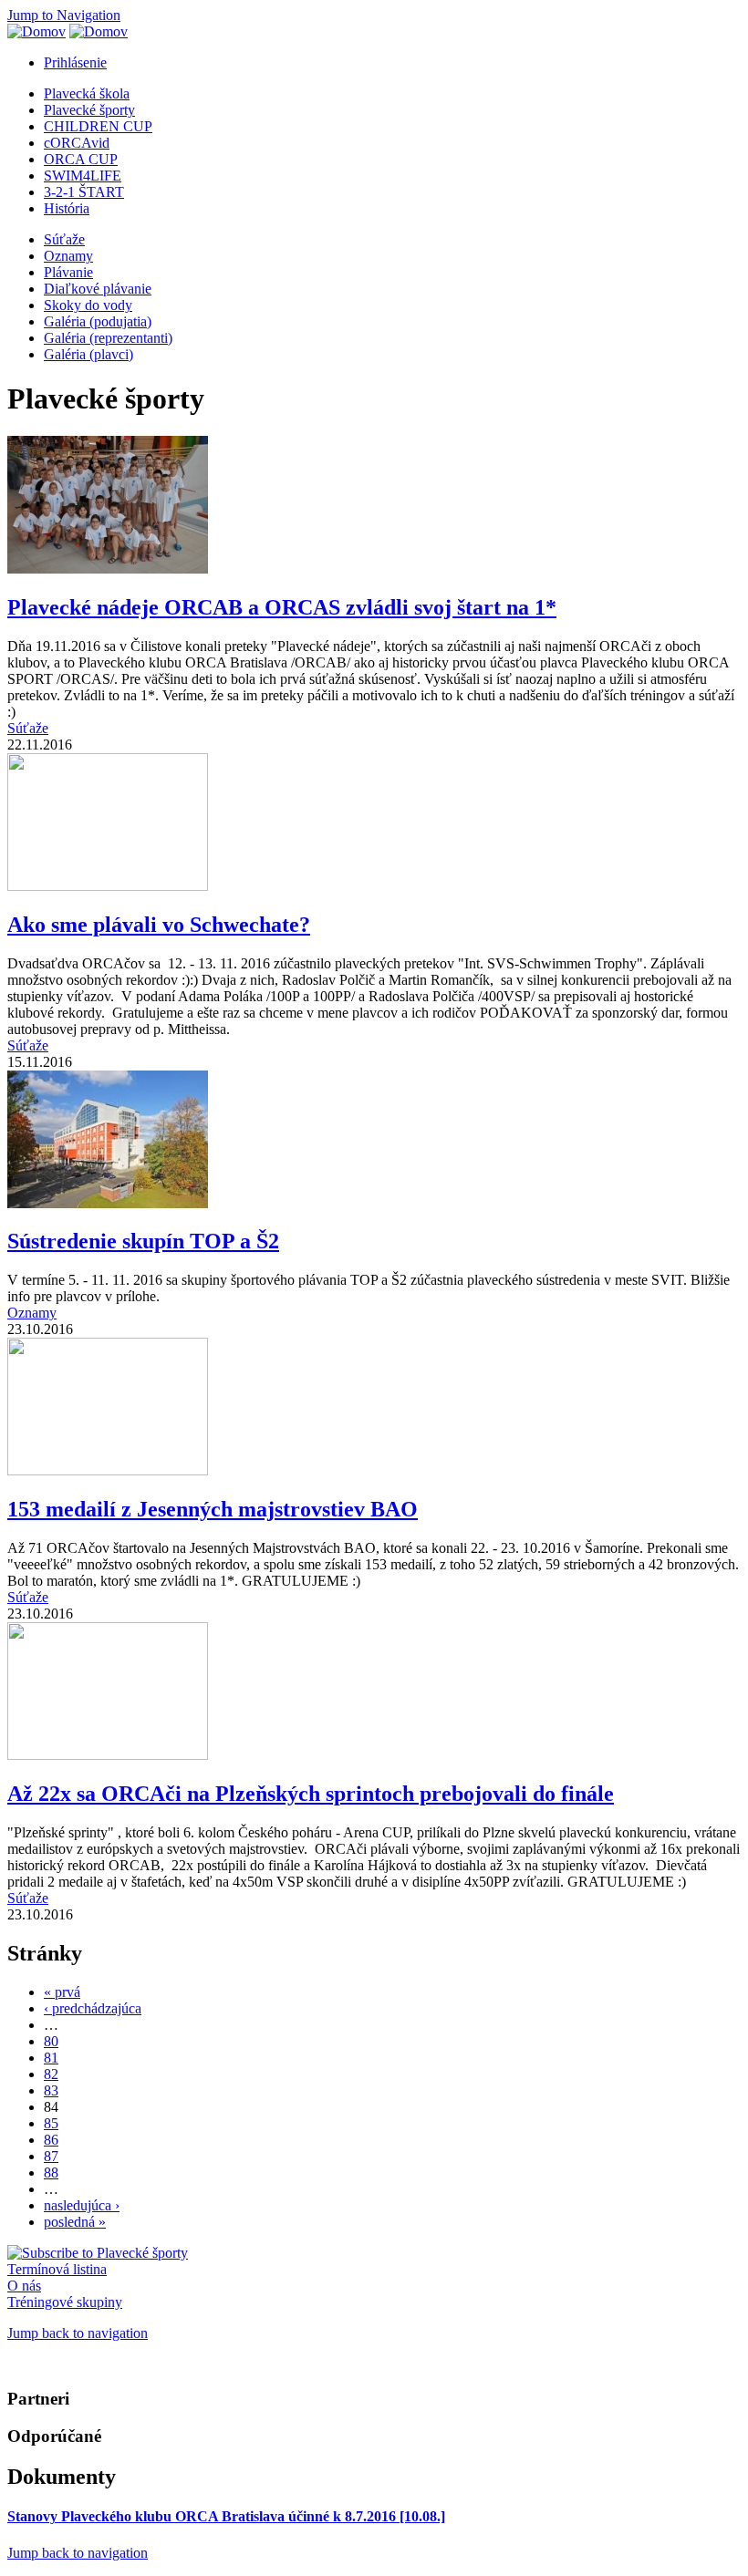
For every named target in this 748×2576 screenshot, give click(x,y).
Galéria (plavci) (88, 354)
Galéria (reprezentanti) (108, 338)
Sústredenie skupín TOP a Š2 (143, 1241)
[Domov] (36, 31)
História (67, 208)
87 (51, 2156)
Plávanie (68, 272)
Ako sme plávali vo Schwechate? (159, 925)
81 (51, 2058)
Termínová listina (57, 2269)
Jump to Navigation (64, 15)
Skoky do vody (88, 305)
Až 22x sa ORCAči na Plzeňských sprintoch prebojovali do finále (311, 1794)
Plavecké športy (89, 110)
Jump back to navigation (78, 2333)
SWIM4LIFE (83, 176)
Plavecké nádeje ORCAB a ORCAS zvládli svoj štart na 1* (282, 607)
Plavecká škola (87, 93)
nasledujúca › (82, 2205)
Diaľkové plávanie (98, 289)
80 (51, 2041)
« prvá (62, 1992)
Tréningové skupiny (65, 2302)
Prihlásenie (75, 62)
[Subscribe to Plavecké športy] (98, 2253)
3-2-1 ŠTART (84, 192)
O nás (24, 2286)
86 (51, 2140)
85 (51, 2123)
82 (51, 2074)
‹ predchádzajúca (93, 2008)
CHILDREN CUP (98, 126)
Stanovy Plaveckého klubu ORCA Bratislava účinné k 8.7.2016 (226, 2516)
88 (51, 2173)
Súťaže (64, 239)
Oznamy (68, 256)
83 (51, 2090)
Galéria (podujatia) (98, 321)
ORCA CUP (81, 159)
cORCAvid (77, 143)
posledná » (75, 2222)
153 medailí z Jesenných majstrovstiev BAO (213, 1509)
